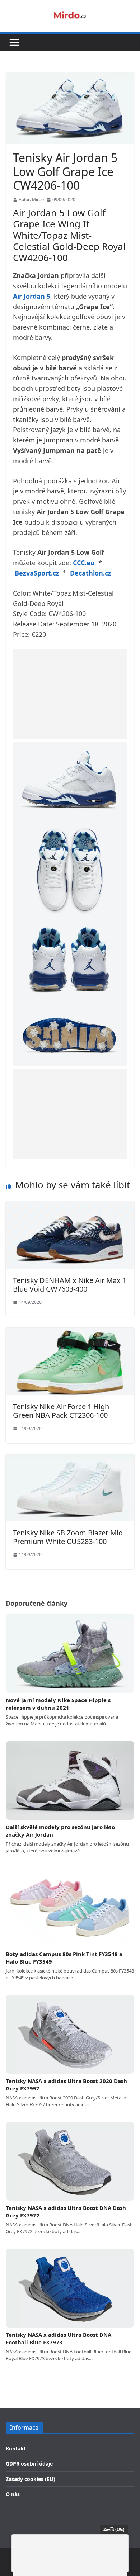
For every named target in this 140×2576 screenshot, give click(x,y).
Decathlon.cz (91, 573)
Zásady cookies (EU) (31, 2479)
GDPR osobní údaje (29, 2464)
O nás (13, 2494)
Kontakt (16, 2449)
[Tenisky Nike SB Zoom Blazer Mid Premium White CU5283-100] (70, 1459)
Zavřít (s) (114, 2529)
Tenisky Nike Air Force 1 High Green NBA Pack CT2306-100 (61, 1411)
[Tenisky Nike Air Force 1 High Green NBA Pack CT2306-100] (70, 1332)
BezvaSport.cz (37, 573)
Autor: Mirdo (31, 200)
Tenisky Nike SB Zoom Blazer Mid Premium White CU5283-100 (68, 1537)
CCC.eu (84, 563)
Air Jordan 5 (32, 296)
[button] (14, 42)
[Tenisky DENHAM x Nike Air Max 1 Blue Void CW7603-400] (70, 1206)
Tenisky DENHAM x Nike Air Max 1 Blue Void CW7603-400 (70, 1285)
